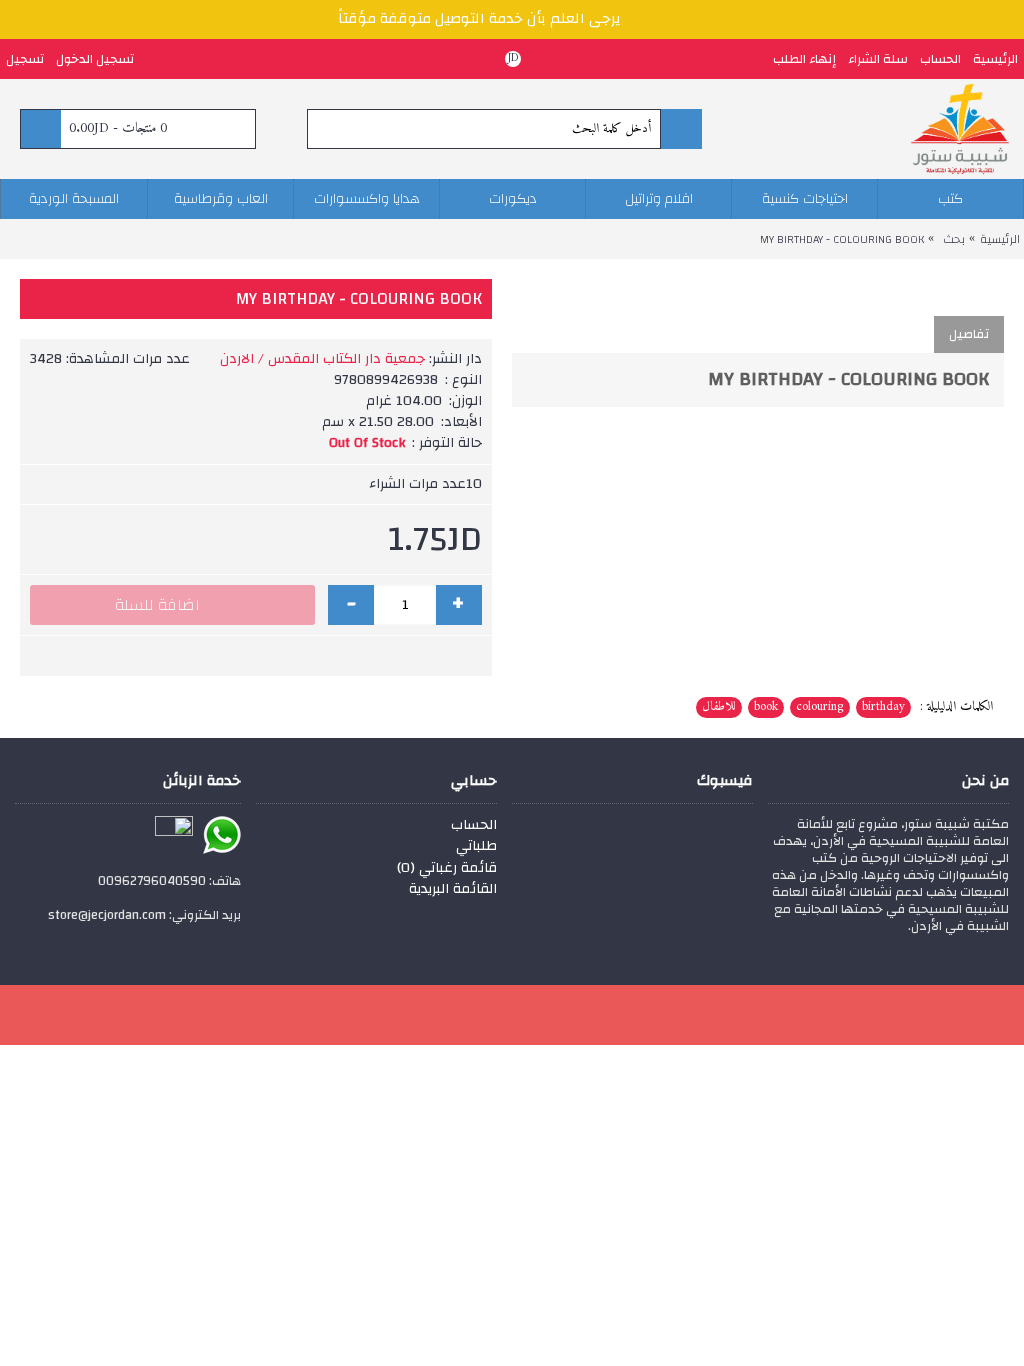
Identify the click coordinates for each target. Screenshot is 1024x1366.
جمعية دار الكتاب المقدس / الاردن (322, 359)
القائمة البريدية (453, 890)
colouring (820, 707)
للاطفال (719, 707)
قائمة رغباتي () (447, 869)
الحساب (474, 826)
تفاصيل (969, 334)
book (766, 707)
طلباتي (476, 847)
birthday (883, 707)
